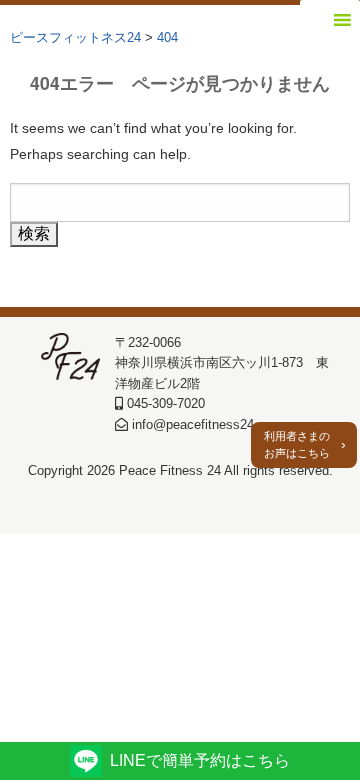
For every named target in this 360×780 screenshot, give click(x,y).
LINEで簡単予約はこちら (200, 760)
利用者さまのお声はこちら (297, 444)
